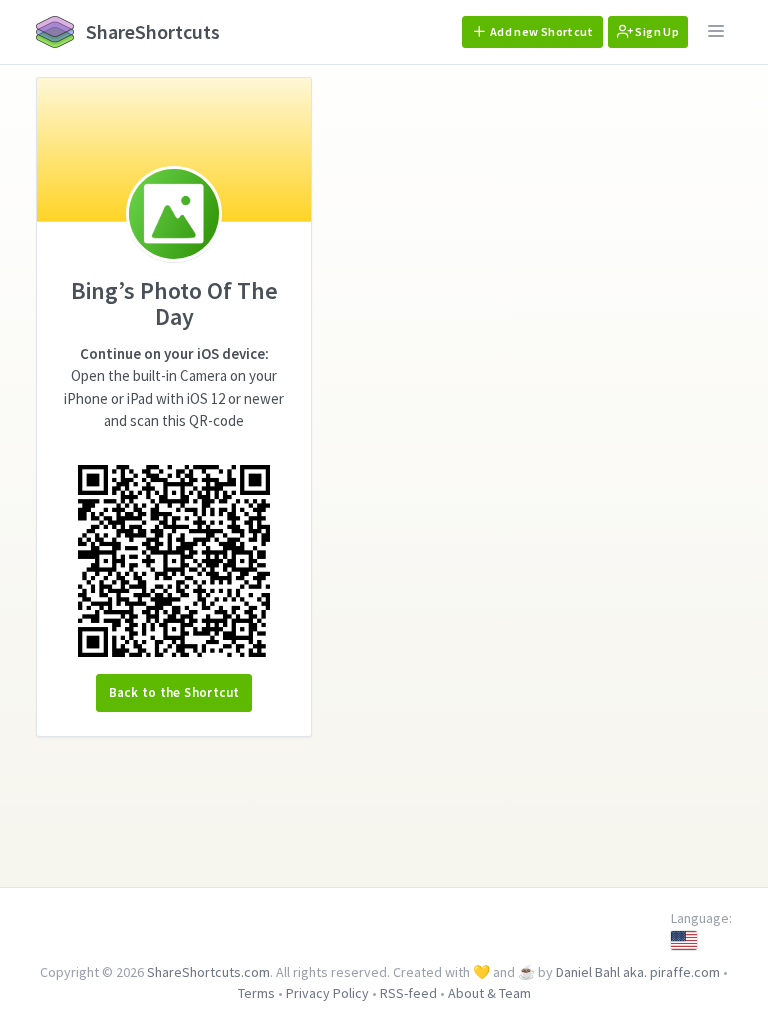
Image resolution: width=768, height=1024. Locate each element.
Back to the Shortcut (174, 692)
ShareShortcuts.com (208, 972)
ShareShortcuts (151, 31)
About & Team (489, 993)
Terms (256, 993)
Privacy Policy (327, 993)
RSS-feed (408, 993)
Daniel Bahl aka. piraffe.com (638, 972)
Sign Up (656, 31)
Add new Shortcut (541, 31)
